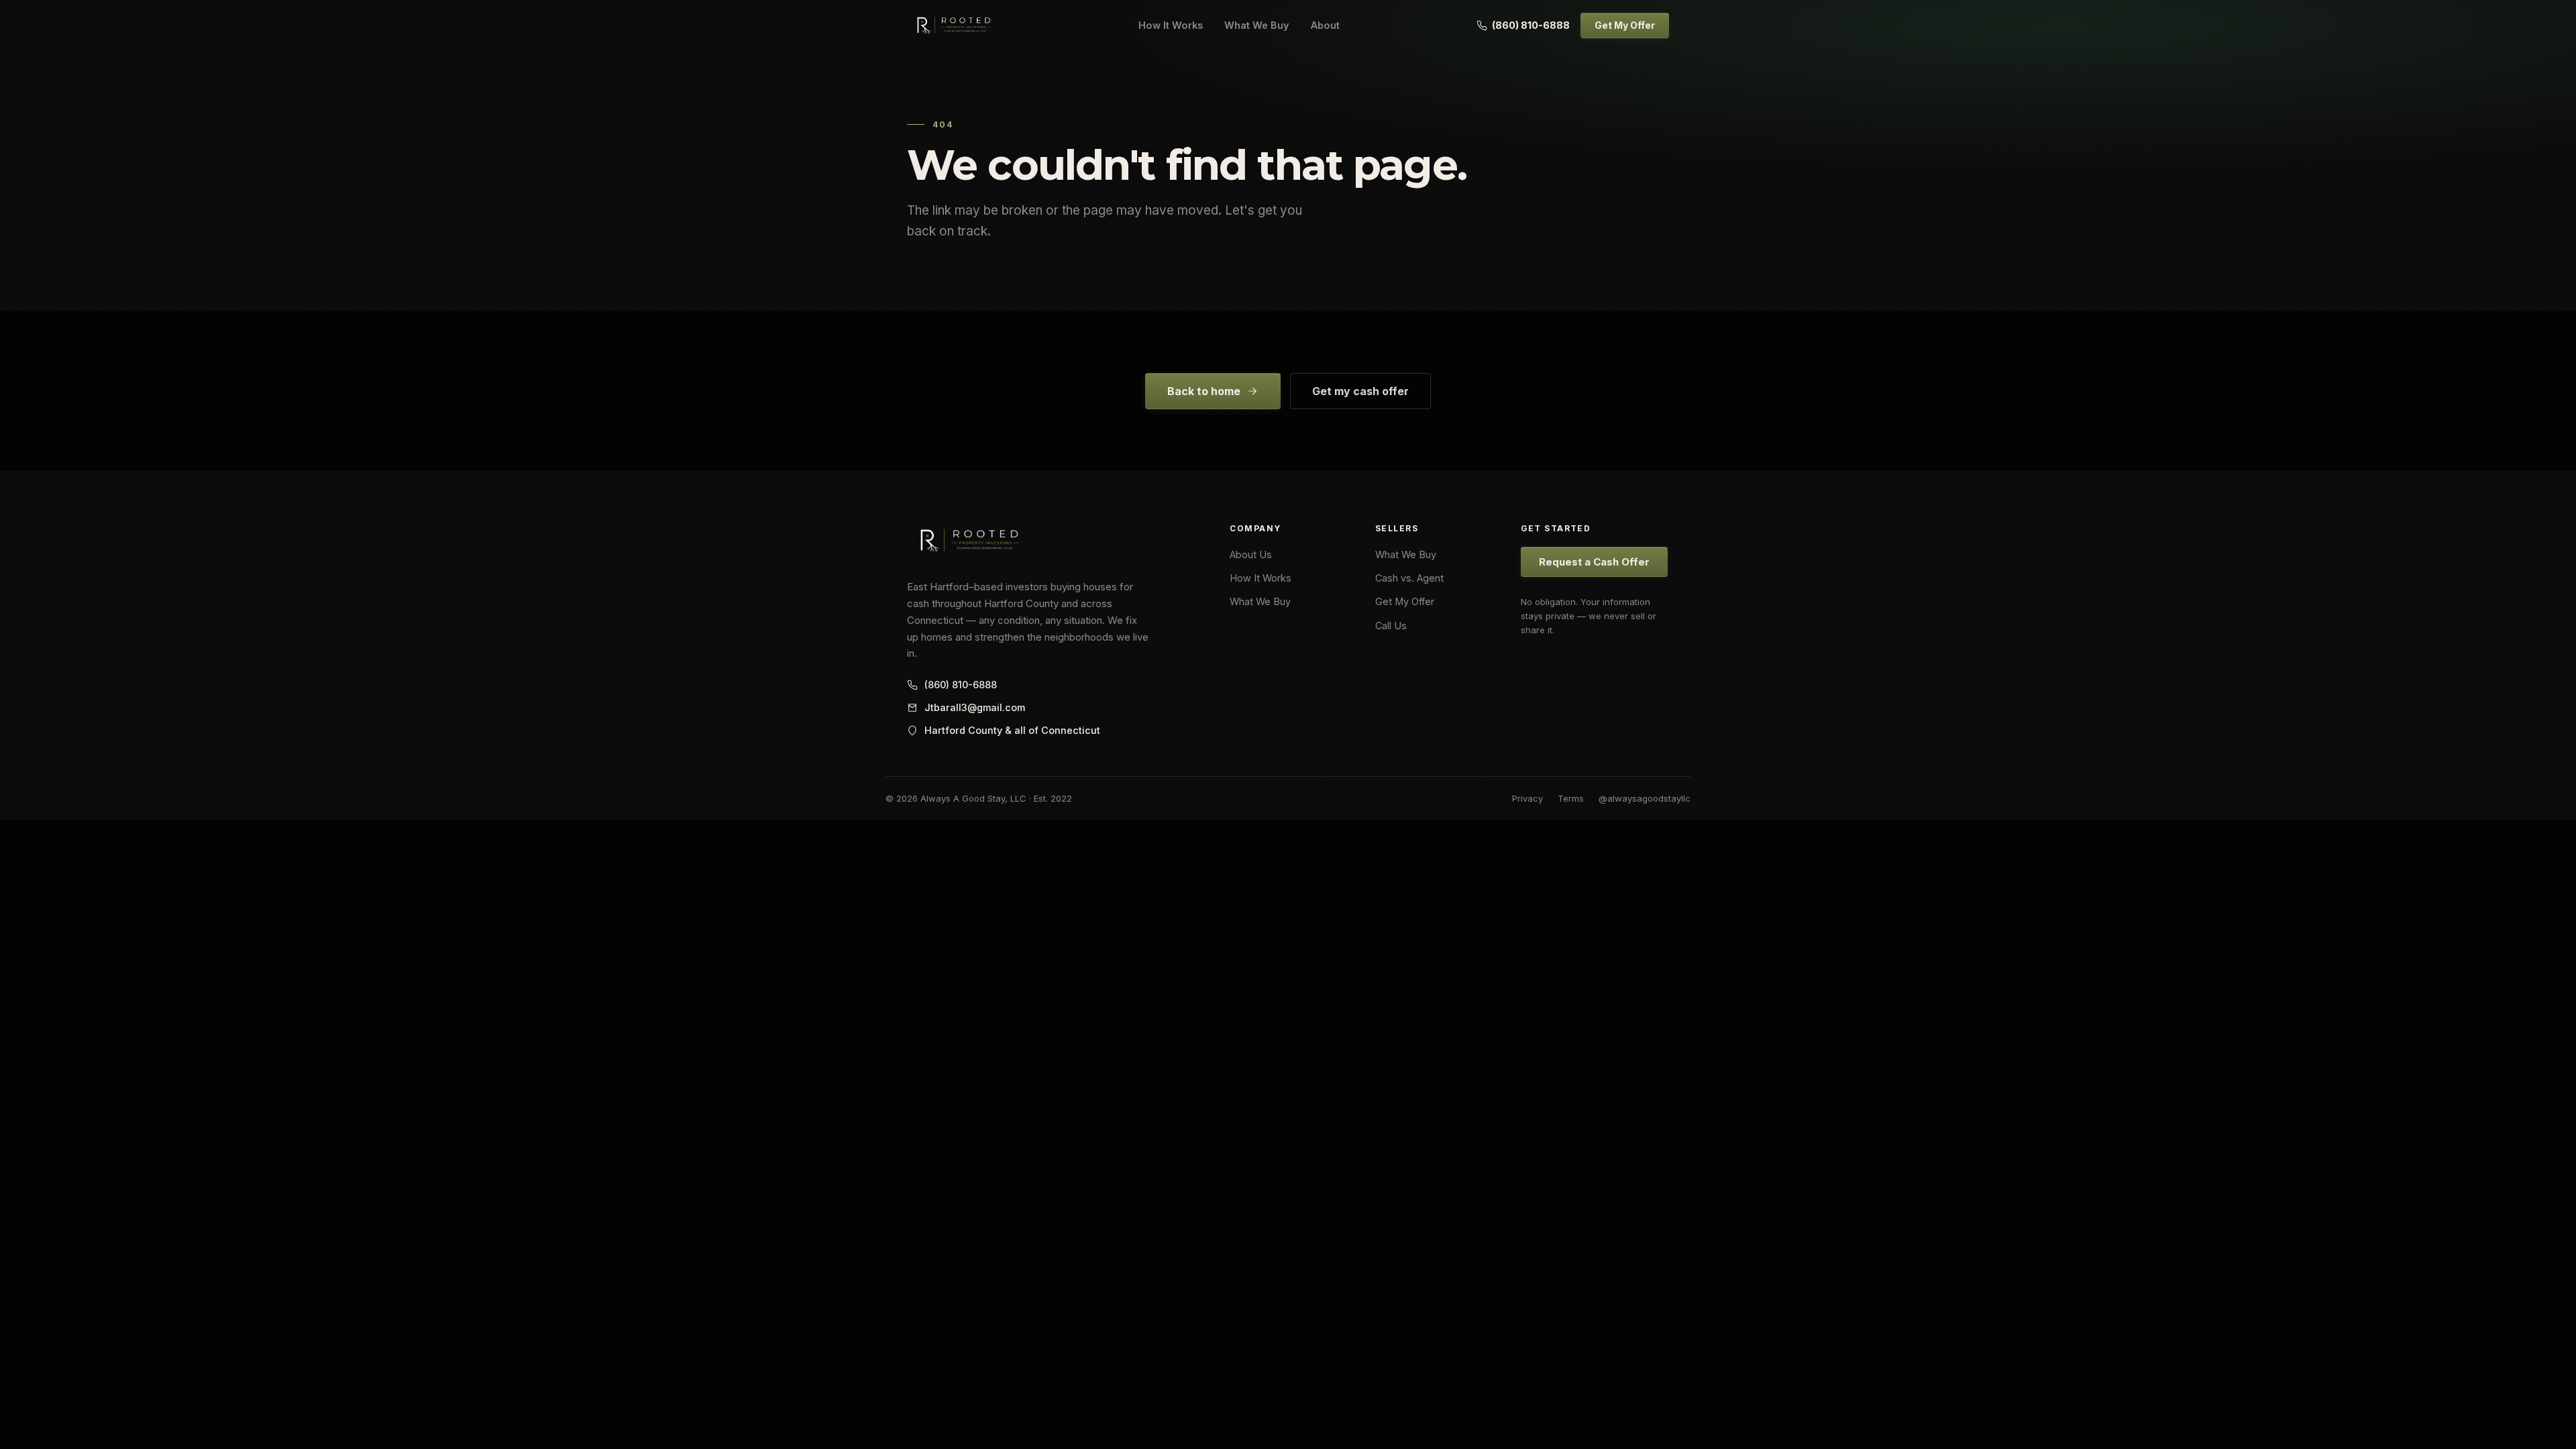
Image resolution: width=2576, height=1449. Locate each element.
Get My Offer (1625, 25)
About (1325, 25)
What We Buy (1257, 25)
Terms (1571, 798)
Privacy (1527, 798)
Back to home (1204, 391)
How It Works (1171, 25)
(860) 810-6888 (1531, 25)
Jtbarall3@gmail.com (975, 707)
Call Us (1391, 626)
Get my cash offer (1360, 391)
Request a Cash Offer (1594, 562)
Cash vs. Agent (1409, 578)
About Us (1251, 554)
